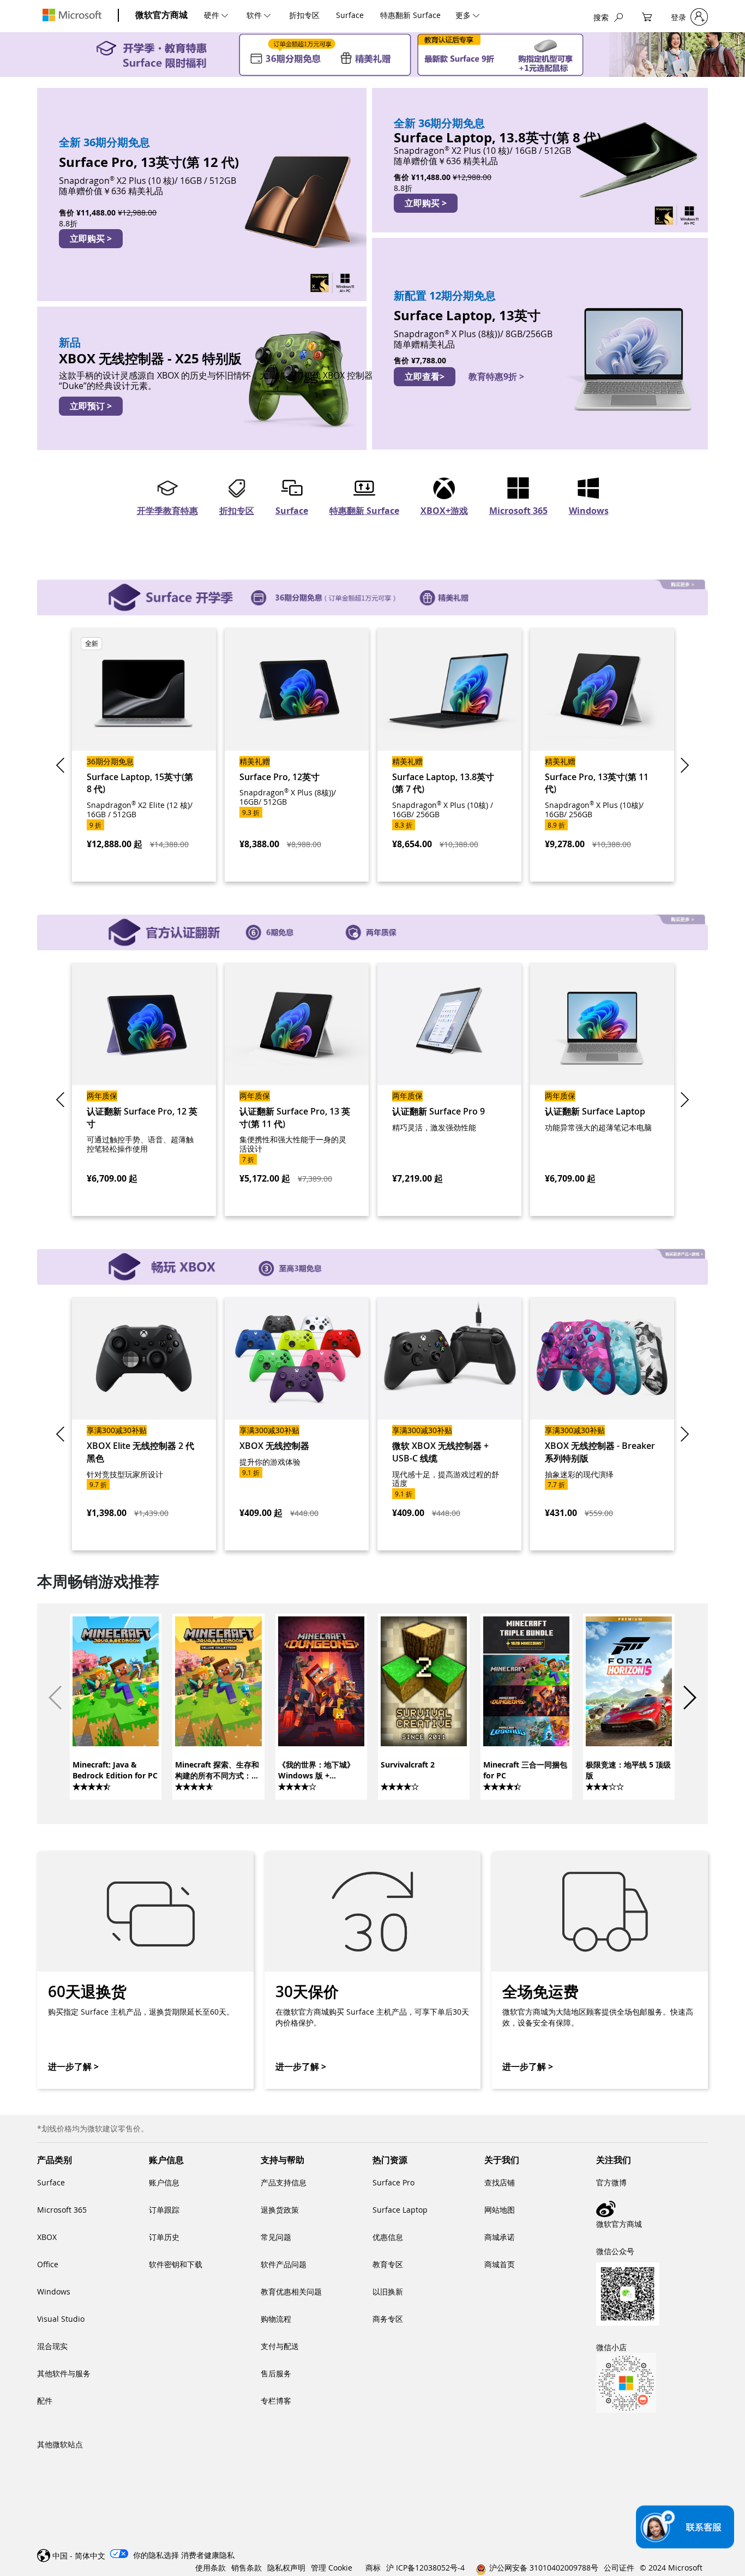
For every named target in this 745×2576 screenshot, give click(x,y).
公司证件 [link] (619, 2568)
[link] (115, 1705)
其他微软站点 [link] (60, 2444)
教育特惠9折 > (496, 376)
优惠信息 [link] (388, 2237)
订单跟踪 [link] (164, 2210)
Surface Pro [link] (393, 2182)
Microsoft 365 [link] (62, 2210)
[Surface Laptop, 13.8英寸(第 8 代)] (540, 160)
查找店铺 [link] (500, 2182)
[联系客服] (685, 2527)
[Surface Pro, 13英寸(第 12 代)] (202, 194)
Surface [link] (51, 2182)
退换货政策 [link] (280, 2210)
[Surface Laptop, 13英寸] (540, 344)
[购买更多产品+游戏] (372, 1261)
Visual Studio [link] (61, 2319)
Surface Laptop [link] (400, 2210)
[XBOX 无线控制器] (297, 1424)
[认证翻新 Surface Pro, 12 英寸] (144, 1089)
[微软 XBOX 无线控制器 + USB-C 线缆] (449, 1424)
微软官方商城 (161, 15)
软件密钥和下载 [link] (176, 2264)
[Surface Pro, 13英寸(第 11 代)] (602, 754)
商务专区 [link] (388, 2319)
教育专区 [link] (388, 2264)
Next (683, 765)
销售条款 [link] (247, 2568)
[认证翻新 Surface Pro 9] (449, 1089)
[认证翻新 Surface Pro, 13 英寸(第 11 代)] (297, 1089)
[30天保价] (372, 1970)
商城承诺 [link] (500, 2237)
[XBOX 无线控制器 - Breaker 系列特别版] (602, 1424)
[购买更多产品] (372, 592)
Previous (62, 765)
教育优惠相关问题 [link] (291, 2292)
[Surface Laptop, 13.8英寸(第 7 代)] (449, 754)
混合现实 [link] (52, 2346)
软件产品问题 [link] (284, 2264)
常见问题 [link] (276, 2237)
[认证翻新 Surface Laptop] (602, 1089)
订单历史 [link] (164, 2237)
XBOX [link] (47, 2237)
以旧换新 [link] (388, 2292)
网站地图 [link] (500, 2210)
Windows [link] (54, 2292)
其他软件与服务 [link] (64, 2373)
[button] (690, 1698)
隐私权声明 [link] (286, 2568)
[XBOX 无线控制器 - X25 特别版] (202, 378)
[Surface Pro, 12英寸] (297, 754)
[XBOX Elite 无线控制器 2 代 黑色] (144, 1424)
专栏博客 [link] (276, 2401)
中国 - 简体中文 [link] (79, 2556)
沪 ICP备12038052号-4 (425, 2568)
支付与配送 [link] (280, 2346)
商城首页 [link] (500, 2264)
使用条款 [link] (211, 2568)
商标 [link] (373, 2568)
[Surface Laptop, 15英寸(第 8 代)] (144, 754)
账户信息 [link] (164, 2182)
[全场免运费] (599, 1970)
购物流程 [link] (276, 2319)
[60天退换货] (145, 1970)
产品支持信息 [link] (284, 2182)
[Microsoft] (72, 15)
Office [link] (48, 2264)
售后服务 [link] (276, 2373)
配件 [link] (45, 2401)
